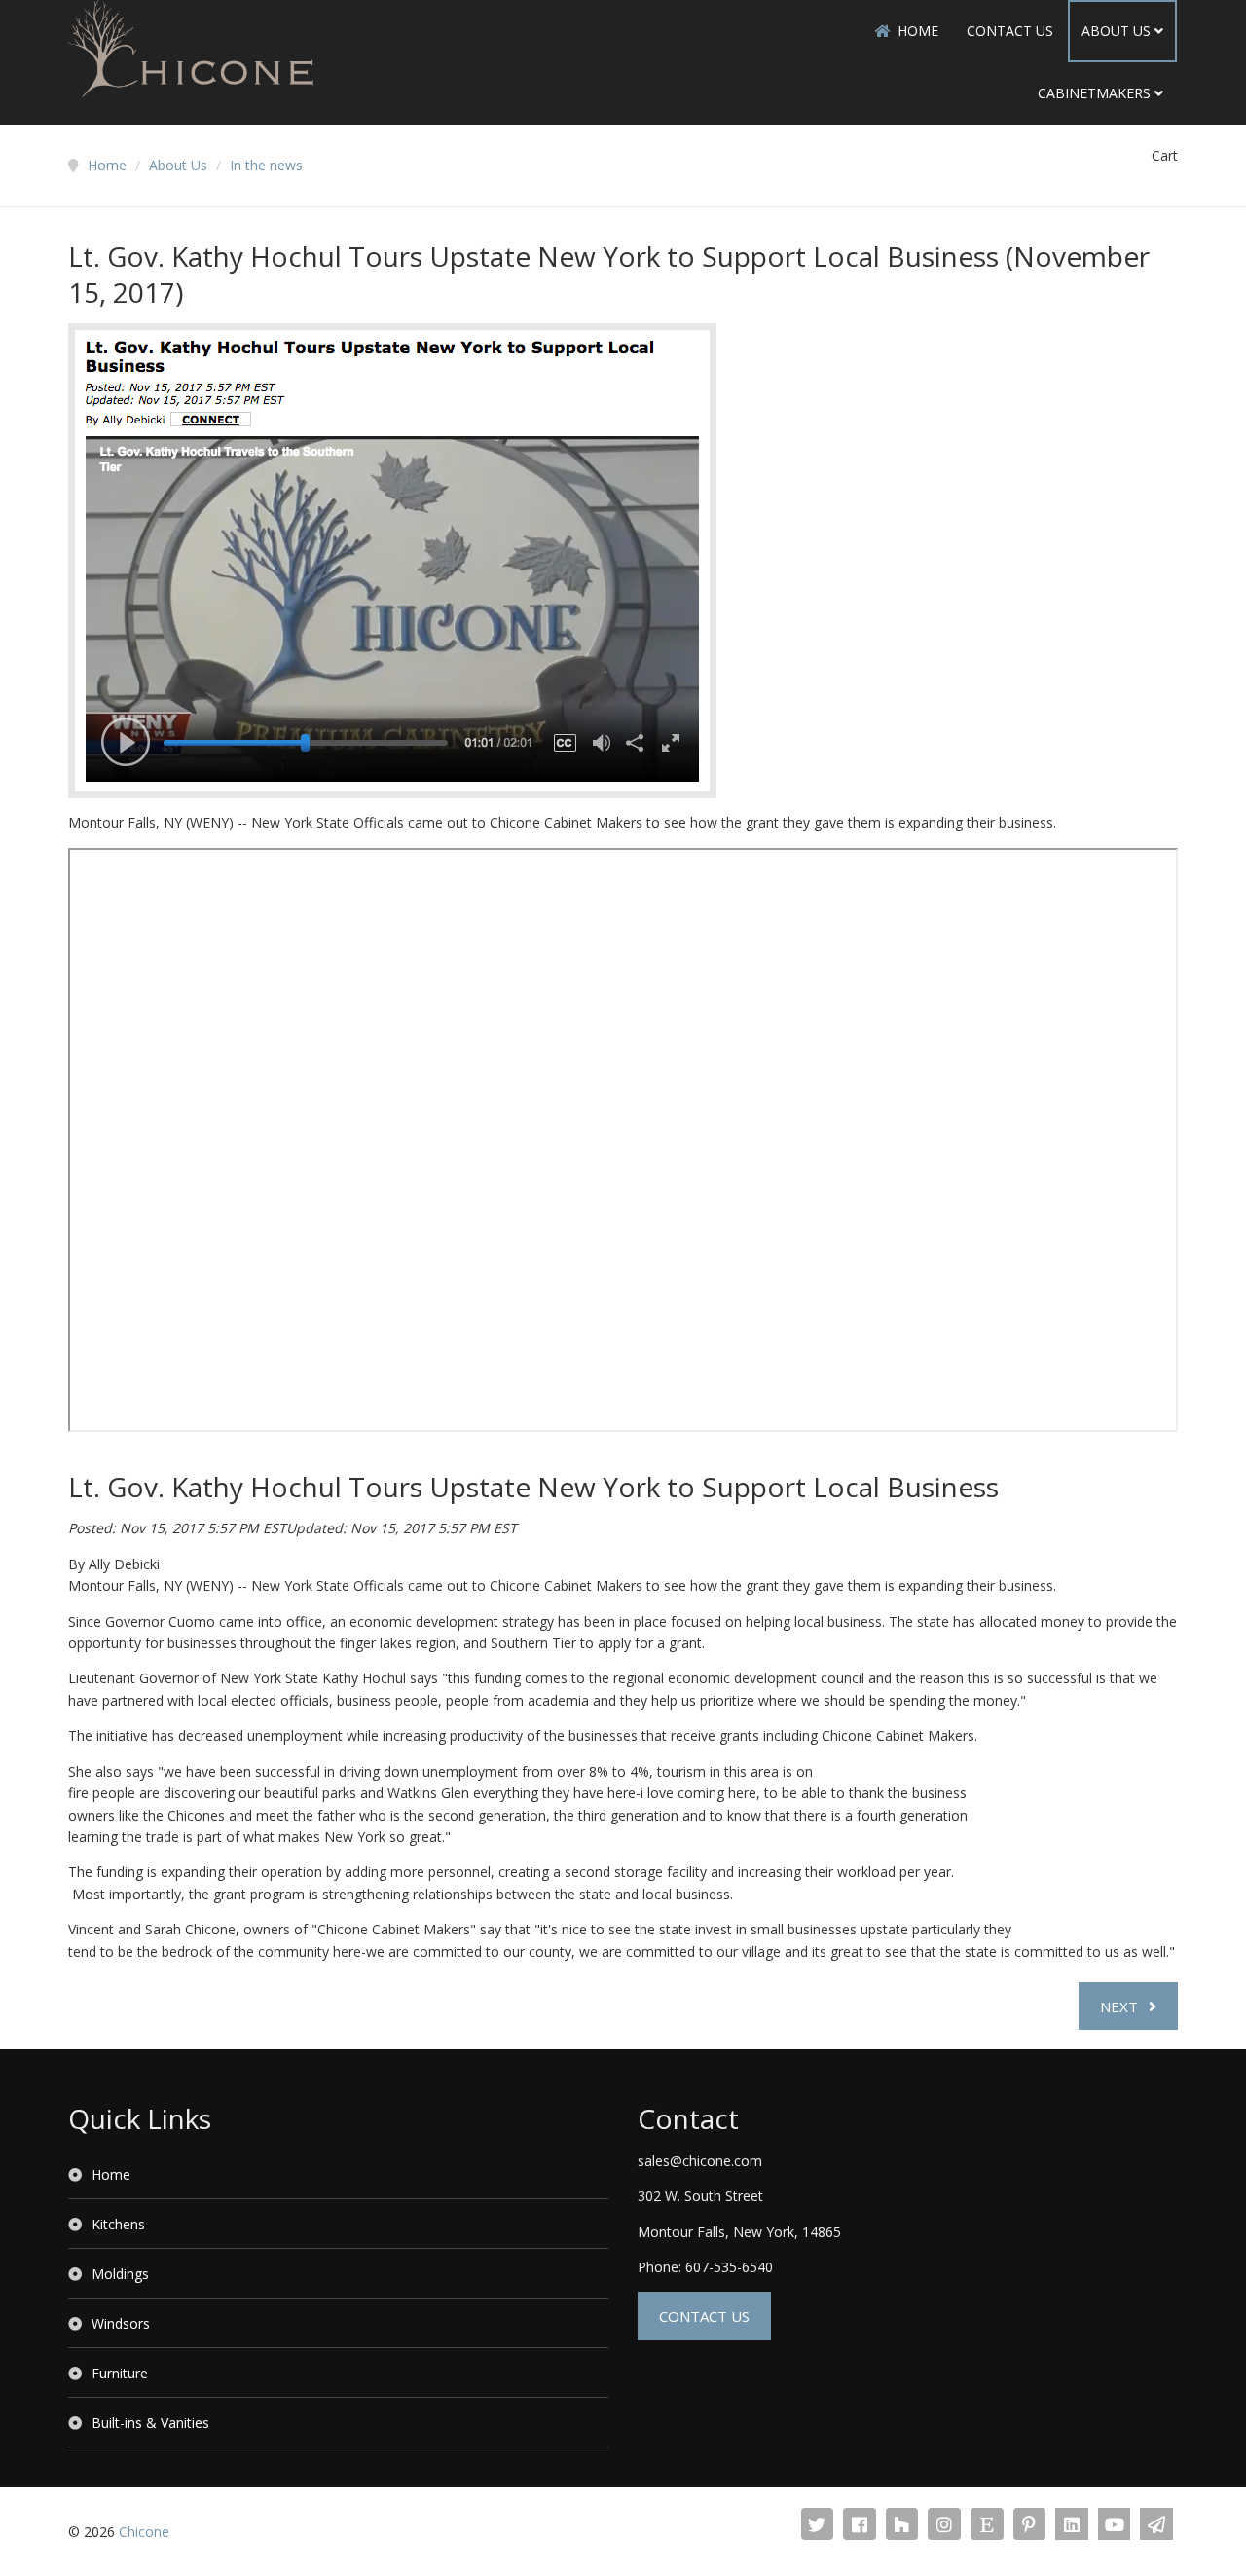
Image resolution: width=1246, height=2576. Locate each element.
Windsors (121, 2323)
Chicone (144, 2532)
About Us (1116, 31)
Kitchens (118, 2224)
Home (918, 31)
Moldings (120, 2274)
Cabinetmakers (1094, 93)
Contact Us (1010, 31)
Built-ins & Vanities (150, 2423)
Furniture (120, 2373)
